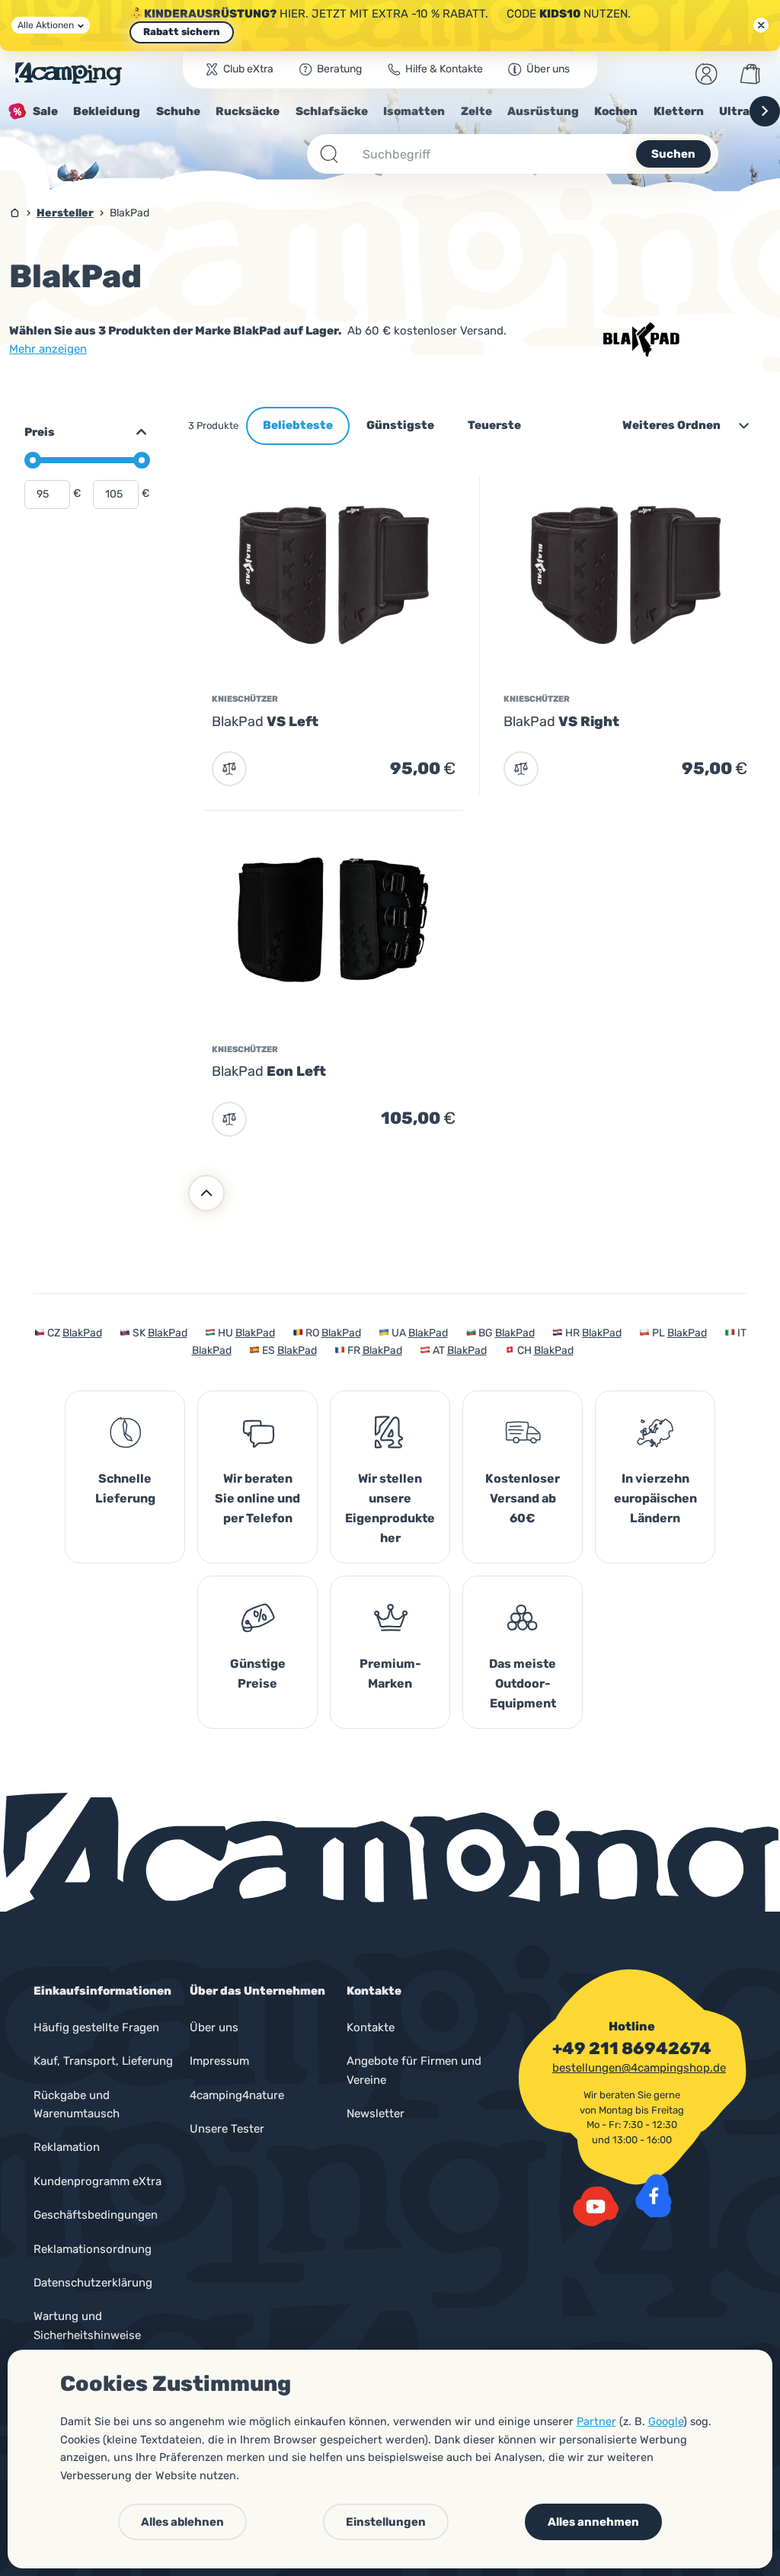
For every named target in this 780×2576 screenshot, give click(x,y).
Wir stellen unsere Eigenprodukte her (390, 1508)
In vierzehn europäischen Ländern (655, 1498)
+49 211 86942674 (632, 2049)
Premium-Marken (390, 1674)
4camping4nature (237, 2095)
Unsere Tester (227, 2129)
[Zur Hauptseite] (69, 74)
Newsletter (376, 2114)
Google (666, 2421)
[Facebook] (654, 2196)
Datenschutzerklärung (93, 2283)
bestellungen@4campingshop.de (639, 2068)
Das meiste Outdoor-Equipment (523, 1683)
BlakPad (82, 1333)
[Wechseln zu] (135, 432)
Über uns (214, 2027)
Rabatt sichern (182, 32)
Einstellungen (386, 2522)
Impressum (219, 2061)
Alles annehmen (593, 2522)
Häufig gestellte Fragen (96, 2027)
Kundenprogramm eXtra (97, 2181)
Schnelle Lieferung (125, 1488)
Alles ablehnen (182, 2522)
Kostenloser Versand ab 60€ (523, 1498)
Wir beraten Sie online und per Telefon (257, 1498)
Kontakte (371, 2027)
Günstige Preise (258, 1674)
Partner (596, 2421)
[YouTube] (596, 2206)
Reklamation (67, 2147)
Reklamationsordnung (93, 2249)
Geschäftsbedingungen (96, 2215)
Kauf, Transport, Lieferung (103, 2061)
